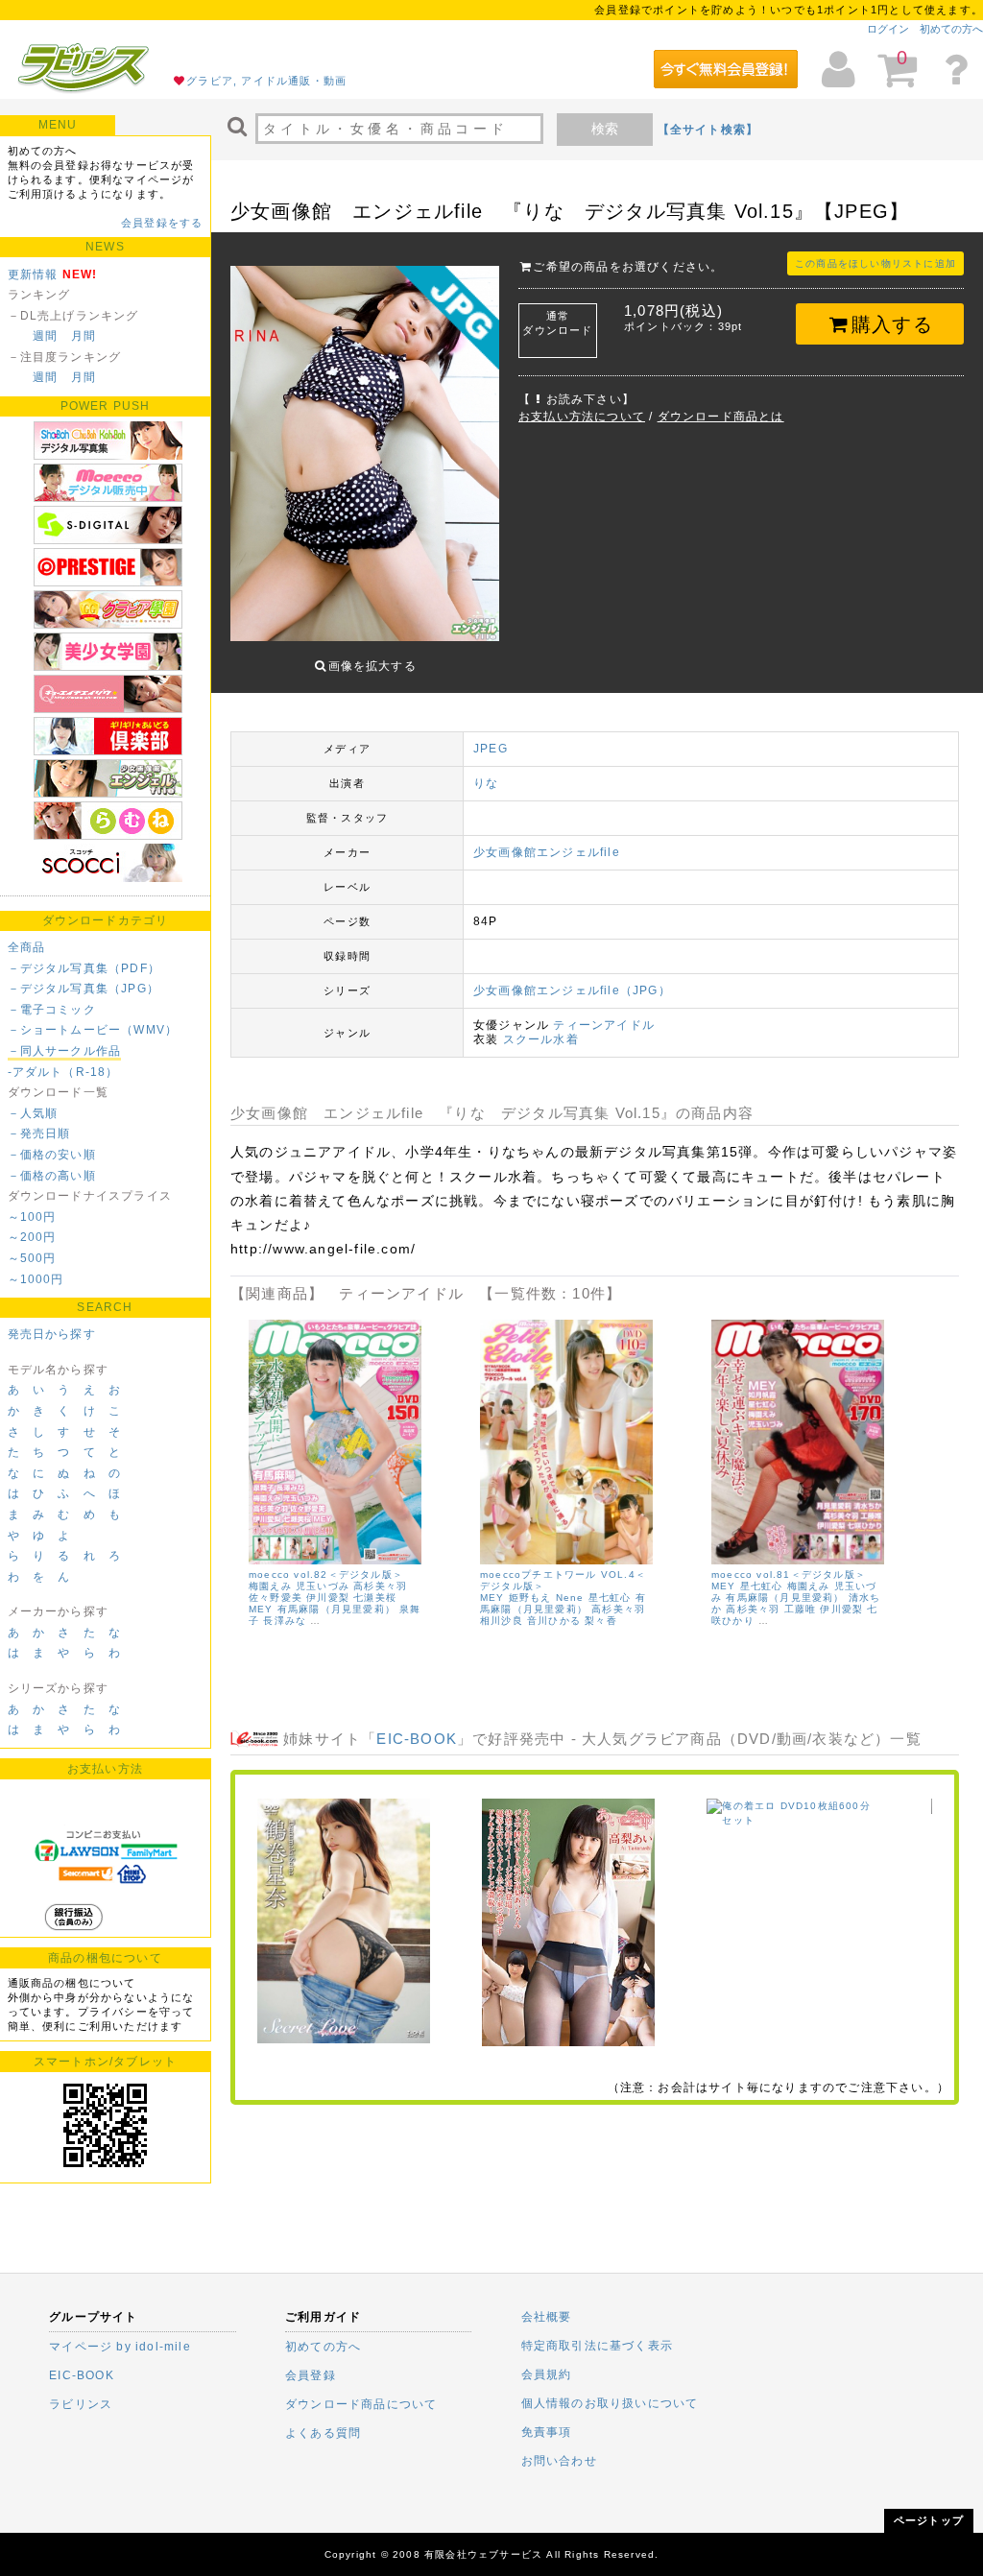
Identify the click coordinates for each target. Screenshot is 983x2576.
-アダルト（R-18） (63, 1072)
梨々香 (601, 1621)
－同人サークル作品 (65, 1051)
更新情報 (33, 274)
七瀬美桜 (375, 1598)
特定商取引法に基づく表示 (597, 2346)
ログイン (888, 29)
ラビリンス (81, 2404)
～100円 (32, 1217)
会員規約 (547, 2374)
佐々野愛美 (276, 1598)
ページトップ (929, 2520)
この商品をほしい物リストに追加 (875, 263)
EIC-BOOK (417, 1739)
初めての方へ (951, 29)
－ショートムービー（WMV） (93, 1030)
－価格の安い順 (52, 1155)
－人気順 (33, 1113)
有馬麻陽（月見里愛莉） (336, 1609)
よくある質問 (323, 2433)
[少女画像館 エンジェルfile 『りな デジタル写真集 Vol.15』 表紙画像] (365, 448)
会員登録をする (162, 223)
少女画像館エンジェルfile (547, 852)
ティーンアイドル (604, 1025)
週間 (45, 336)
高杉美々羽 (380, 1586)
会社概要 (547, 2317)
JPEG (491, 749)
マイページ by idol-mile (120, 2347)
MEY (261, 1609)
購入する (892, 324)
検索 (605, 129)
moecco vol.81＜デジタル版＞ (789, 1574)
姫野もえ (530, 1598)
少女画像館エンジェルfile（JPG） (572, 990)
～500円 (32, 1258)
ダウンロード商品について (361, 2404)
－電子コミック (52, 1010)
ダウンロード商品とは (721, 417)
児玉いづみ (323, 1586)
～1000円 (36, 1279)
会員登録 (311, 2375)
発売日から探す (52, 1334)
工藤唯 (801, 1609)
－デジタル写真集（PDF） (84, 968)
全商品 (27, 947)
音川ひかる (554, 1621)
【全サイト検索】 (708, 130)
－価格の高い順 (52, 1176)
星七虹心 (610, 1598)
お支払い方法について (582, 417)
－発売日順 (39, 1133)
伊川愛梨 (328, 1598)
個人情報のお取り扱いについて (610, 2403)
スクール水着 (541, 1039)
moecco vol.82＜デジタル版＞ (326, 1574)
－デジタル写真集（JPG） (84, 989)
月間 (84, 336)
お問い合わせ (559, 2461)
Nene (570, 1598)
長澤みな (285, 1621)
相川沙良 (502, 1621)
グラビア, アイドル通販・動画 (266, 81)
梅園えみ (270, 1586)
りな (486, 783)
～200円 (32, 1237)
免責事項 (547, 2432)
